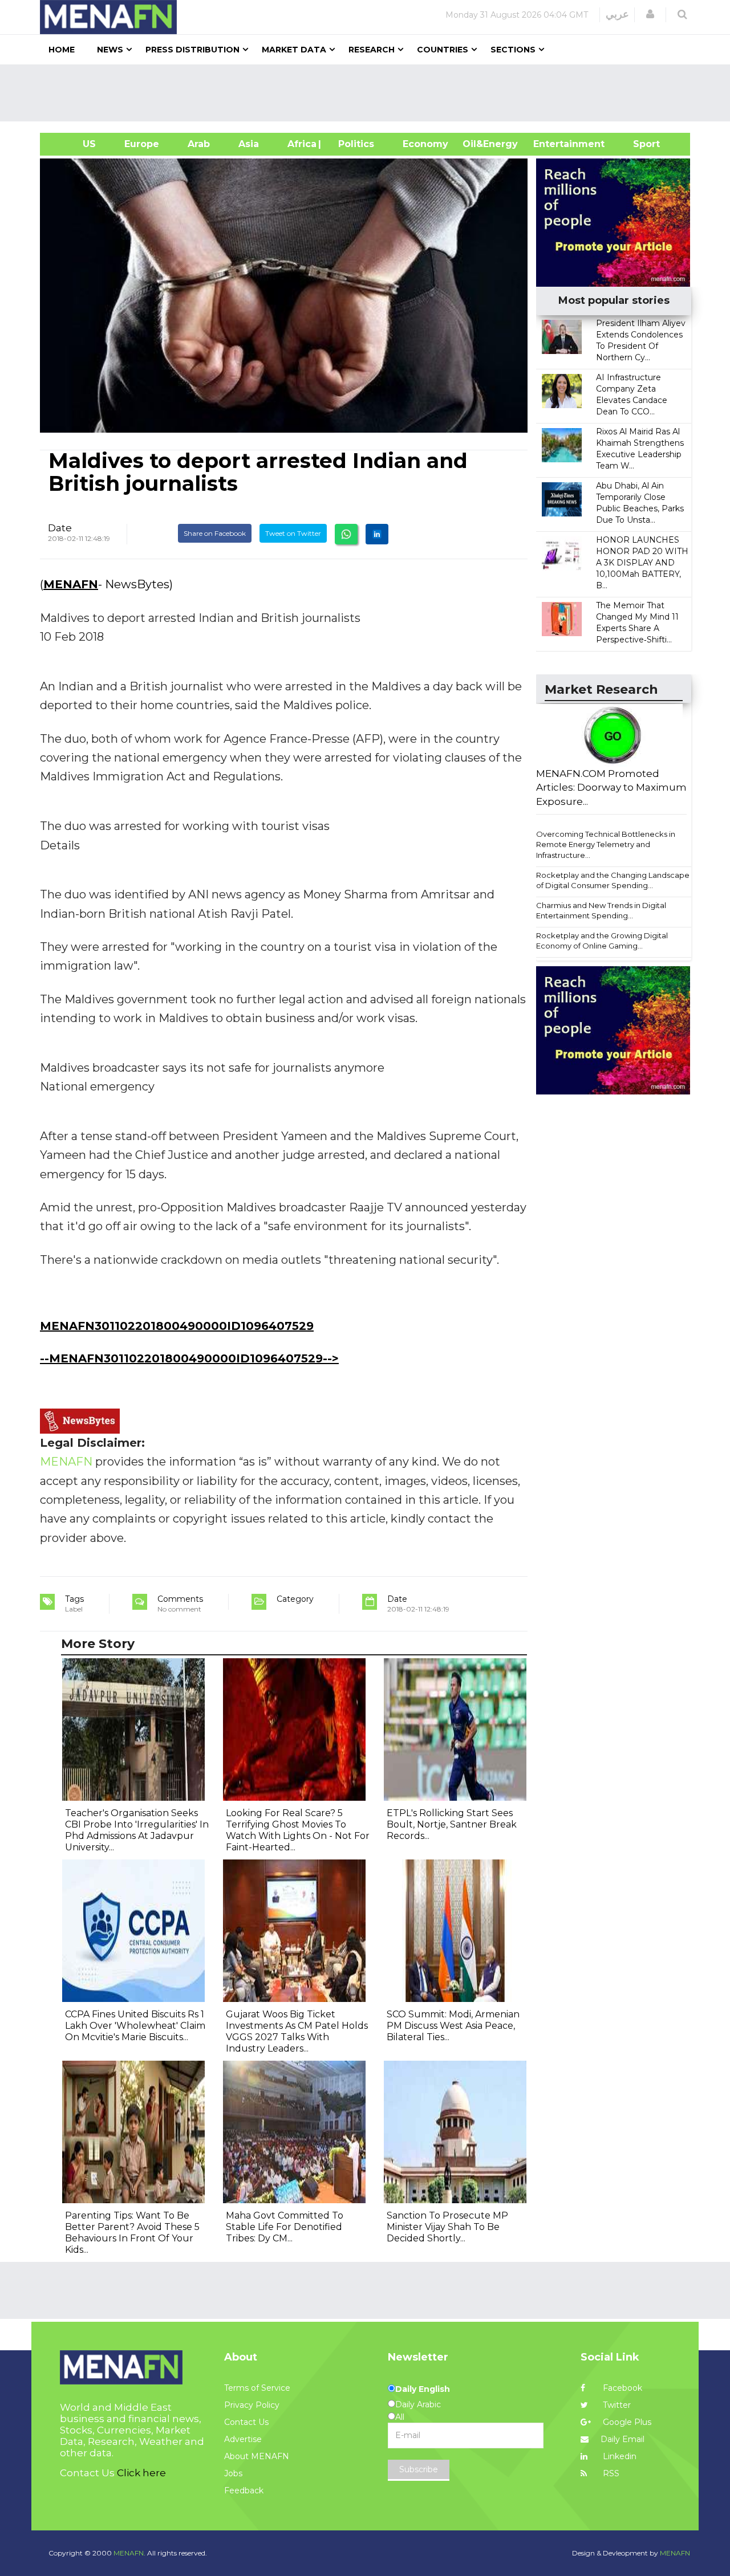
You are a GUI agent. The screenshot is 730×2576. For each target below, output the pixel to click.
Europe (142, 144)
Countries (443, 50)
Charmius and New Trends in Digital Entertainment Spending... (601, 911)
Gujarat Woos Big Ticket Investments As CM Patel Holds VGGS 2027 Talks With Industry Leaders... (297, 2031)
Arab (199, 144)
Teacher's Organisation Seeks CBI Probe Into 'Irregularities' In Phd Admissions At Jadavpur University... (137, 1830)
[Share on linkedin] (377, 534)
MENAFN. (129, 2553)
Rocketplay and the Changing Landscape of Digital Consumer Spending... (613, 880)
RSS (610, 2473)
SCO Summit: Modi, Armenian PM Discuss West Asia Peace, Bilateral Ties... (453, 2026)
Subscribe (419, 2469)
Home (62, 50)
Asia (249, 144)
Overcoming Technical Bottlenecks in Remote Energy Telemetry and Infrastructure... (606, 845)
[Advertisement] (370, 93)
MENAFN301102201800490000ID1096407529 (177, 1326)
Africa (301, 144)
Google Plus (626, 2422)
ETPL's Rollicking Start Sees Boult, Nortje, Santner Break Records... (452, 1824)
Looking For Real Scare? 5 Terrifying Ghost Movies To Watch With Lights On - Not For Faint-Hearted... (298, 1830)
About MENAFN (257, 2456)
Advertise (243, 2439)
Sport (639, 144)
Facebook (621, 2388)
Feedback (244, 2490)
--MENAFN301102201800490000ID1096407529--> (189, 1358)
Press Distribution (192, 50)
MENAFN (71, 584)
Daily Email (622, 2439)
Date (60, 528)
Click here (141, 2473)
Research (372, 50)
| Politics (353, 144)
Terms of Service (257, 2388)
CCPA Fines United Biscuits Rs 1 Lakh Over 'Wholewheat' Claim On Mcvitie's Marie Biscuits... (135, 2026)
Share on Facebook (215, 533)
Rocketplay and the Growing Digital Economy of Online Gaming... (602, 941)
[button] (650, 14)
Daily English (423, 2389)
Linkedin (619, 2456)
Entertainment (552, 144)
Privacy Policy (252, 2405)
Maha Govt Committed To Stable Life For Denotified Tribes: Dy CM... (285, 2227)
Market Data (294, 50)
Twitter (616, 2405)
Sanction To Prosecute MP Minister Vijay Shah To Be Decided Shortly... (447, 2227)
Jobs (233, 2473)
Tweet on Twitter (293, 533)
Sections (513, 50)
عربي (617, 14)
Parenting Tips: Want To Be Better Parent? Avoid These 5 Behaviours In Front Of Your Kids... (132, 2233)
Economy (425, 144)
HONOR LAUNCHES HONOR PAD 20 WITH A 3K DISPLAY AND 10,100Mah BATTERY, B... (642, 563)
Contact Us (246, 2422)
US (75, 144)
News (110, 50)
